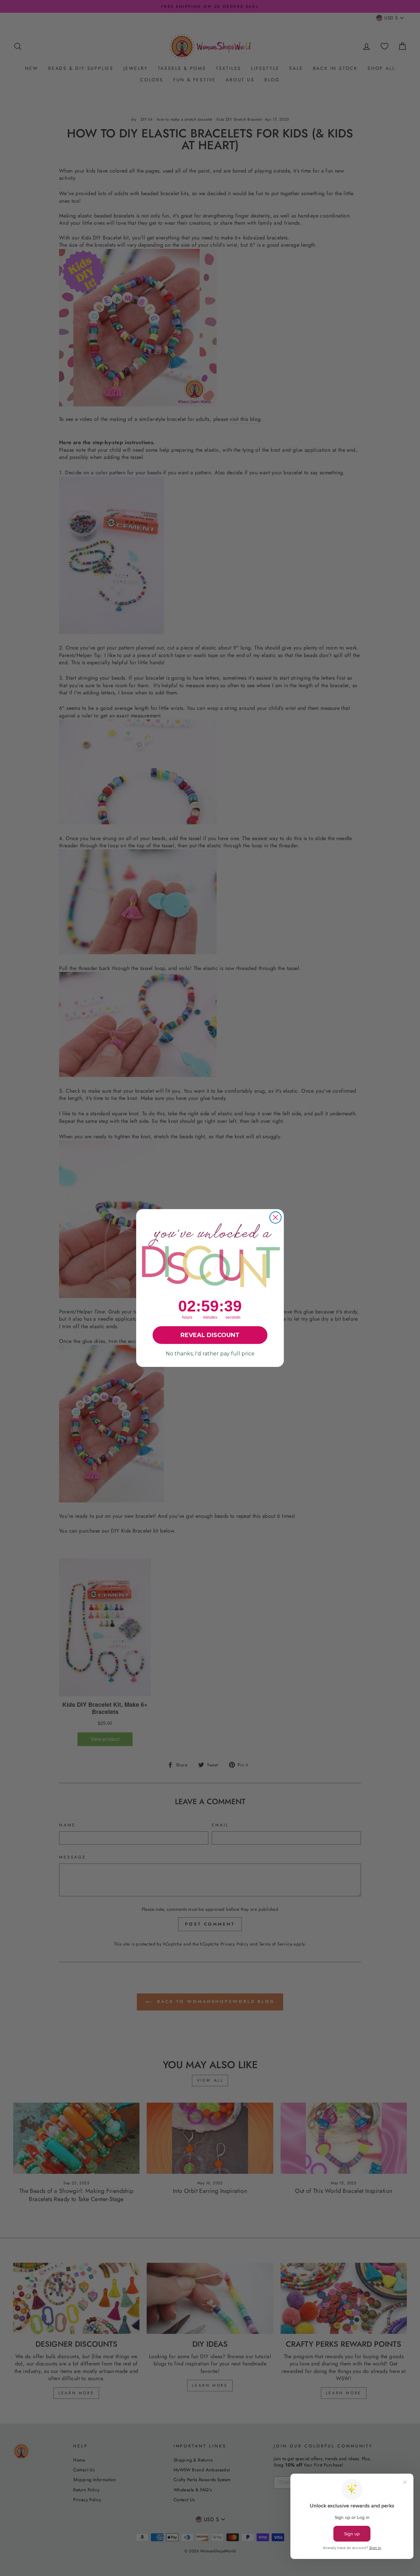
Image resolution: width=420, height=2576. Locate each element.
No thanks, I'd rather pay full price (210, 1354)
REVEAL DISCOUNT (210, 1335)
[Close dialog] (275, 1217)
